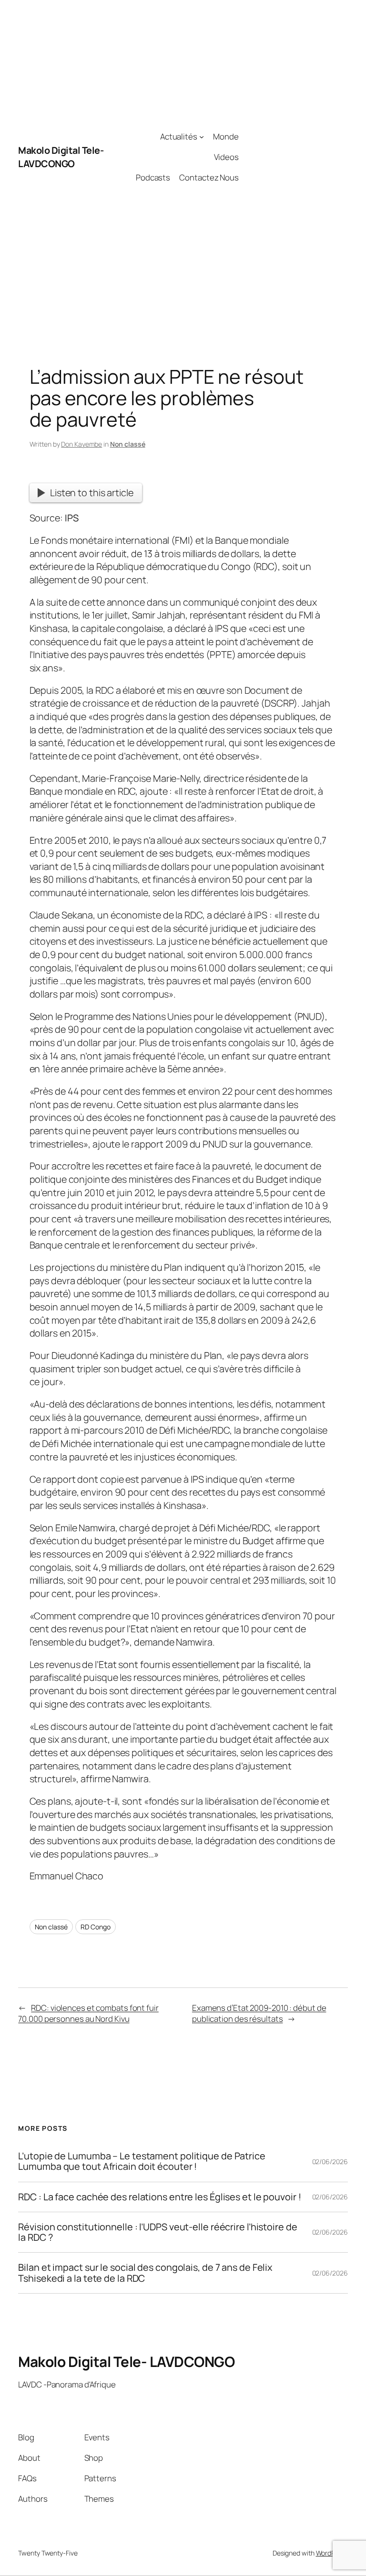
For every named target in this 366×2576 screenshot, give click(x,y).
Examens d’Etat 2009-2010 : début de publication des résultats (259, 2013)
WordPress (332, 2553)
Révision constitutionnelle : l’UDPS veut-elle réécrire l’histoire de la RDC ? (158, 2232)
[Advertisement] (293, 157)
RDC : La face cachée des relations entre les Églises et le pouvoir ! (159, 2197)
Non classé (128, 444)
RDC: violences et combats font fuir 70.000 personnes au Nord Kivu (88, 2013)
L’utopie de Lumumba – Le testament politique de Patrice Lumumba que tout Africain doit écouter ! (142, 2161)
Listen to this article (92, 493)
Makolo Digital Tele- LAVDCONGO (61, 157)
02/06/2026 (330, 2162)
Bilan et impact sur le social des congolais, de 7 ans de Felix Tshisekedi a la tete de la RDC (145, 2273)
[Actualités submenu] (202, 137)
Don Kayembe (81, 444)
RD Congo (95, 1927)
